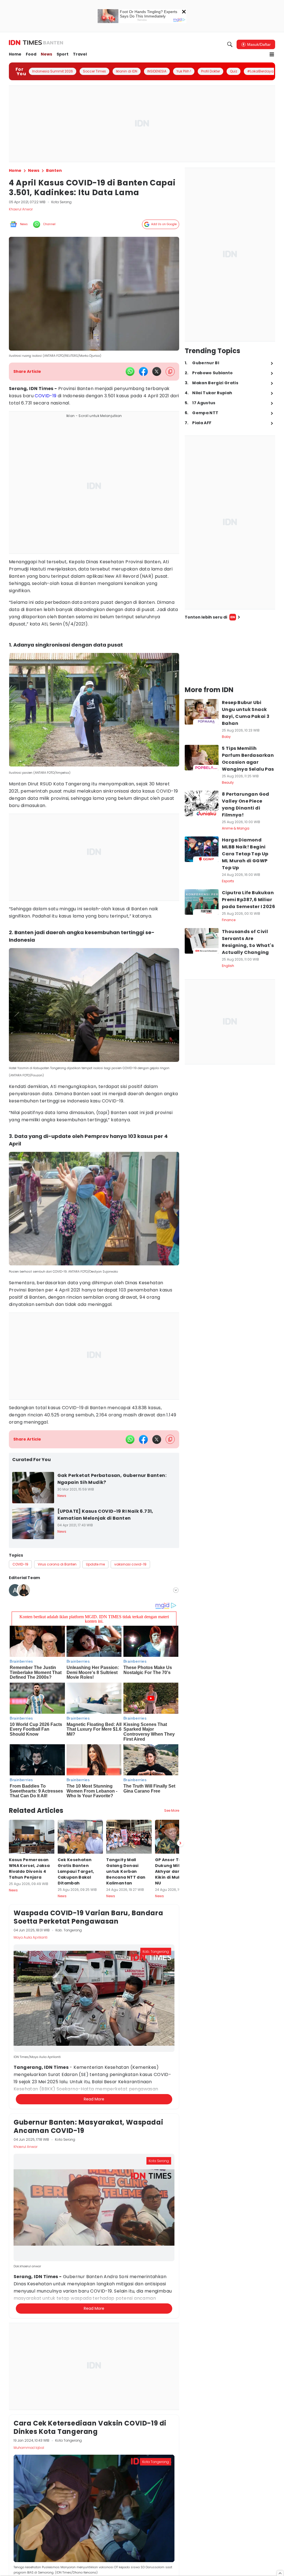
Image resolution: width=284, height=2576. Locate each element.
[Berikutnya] (180, 1843)
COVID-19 (45, 396)
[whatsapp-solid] (130, 371)
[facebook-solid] (143, 371)
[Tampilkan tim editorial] (176, 1590)
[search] (230, 44)
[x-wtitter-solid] (157, 371)
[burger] (272, 54)
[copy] (170, 372)
